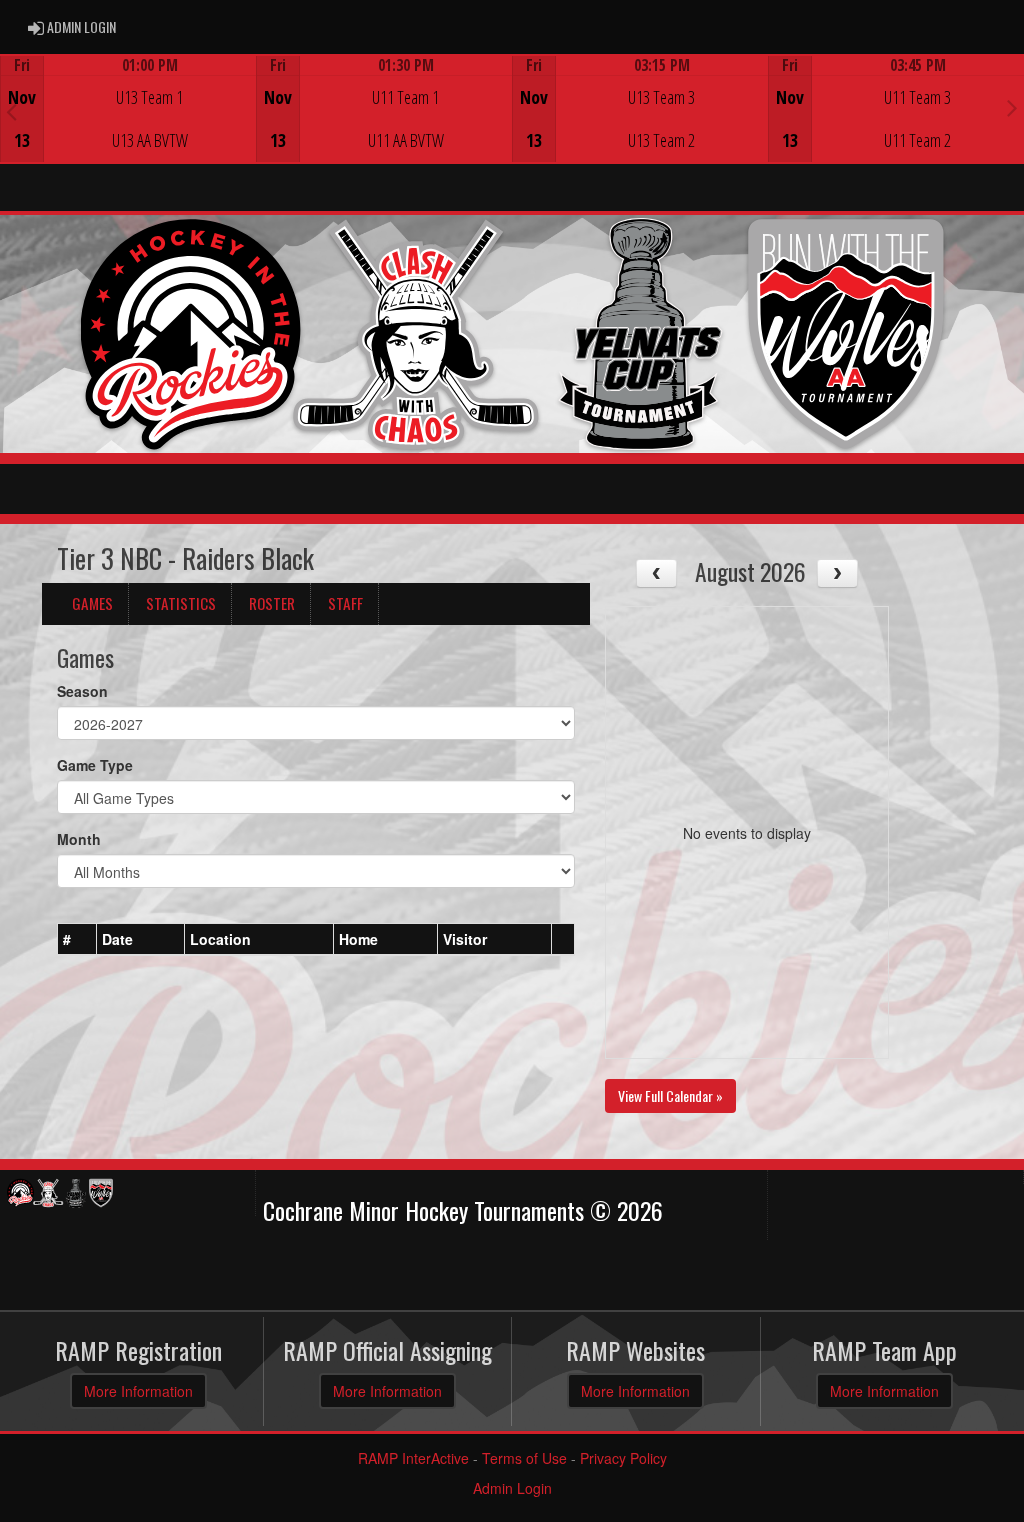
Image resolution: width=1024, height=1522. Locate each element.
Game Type (95, 765)
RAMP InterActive (413, 1458)
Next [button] (1012, 107)
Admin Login (512, 1488)
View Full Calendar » (670, 1095)
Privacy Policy (623, 1458)
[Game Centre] (128, 124)
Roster (272, 603)
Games (92, 603)
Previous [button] (11, 111)
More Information (138, 1391)
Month (79, 839)
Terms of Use (524, 1458)
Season (82, 691)
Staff (345, 603)
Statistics (181, 603)
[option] (128, 109)
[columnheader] (77, 940)
